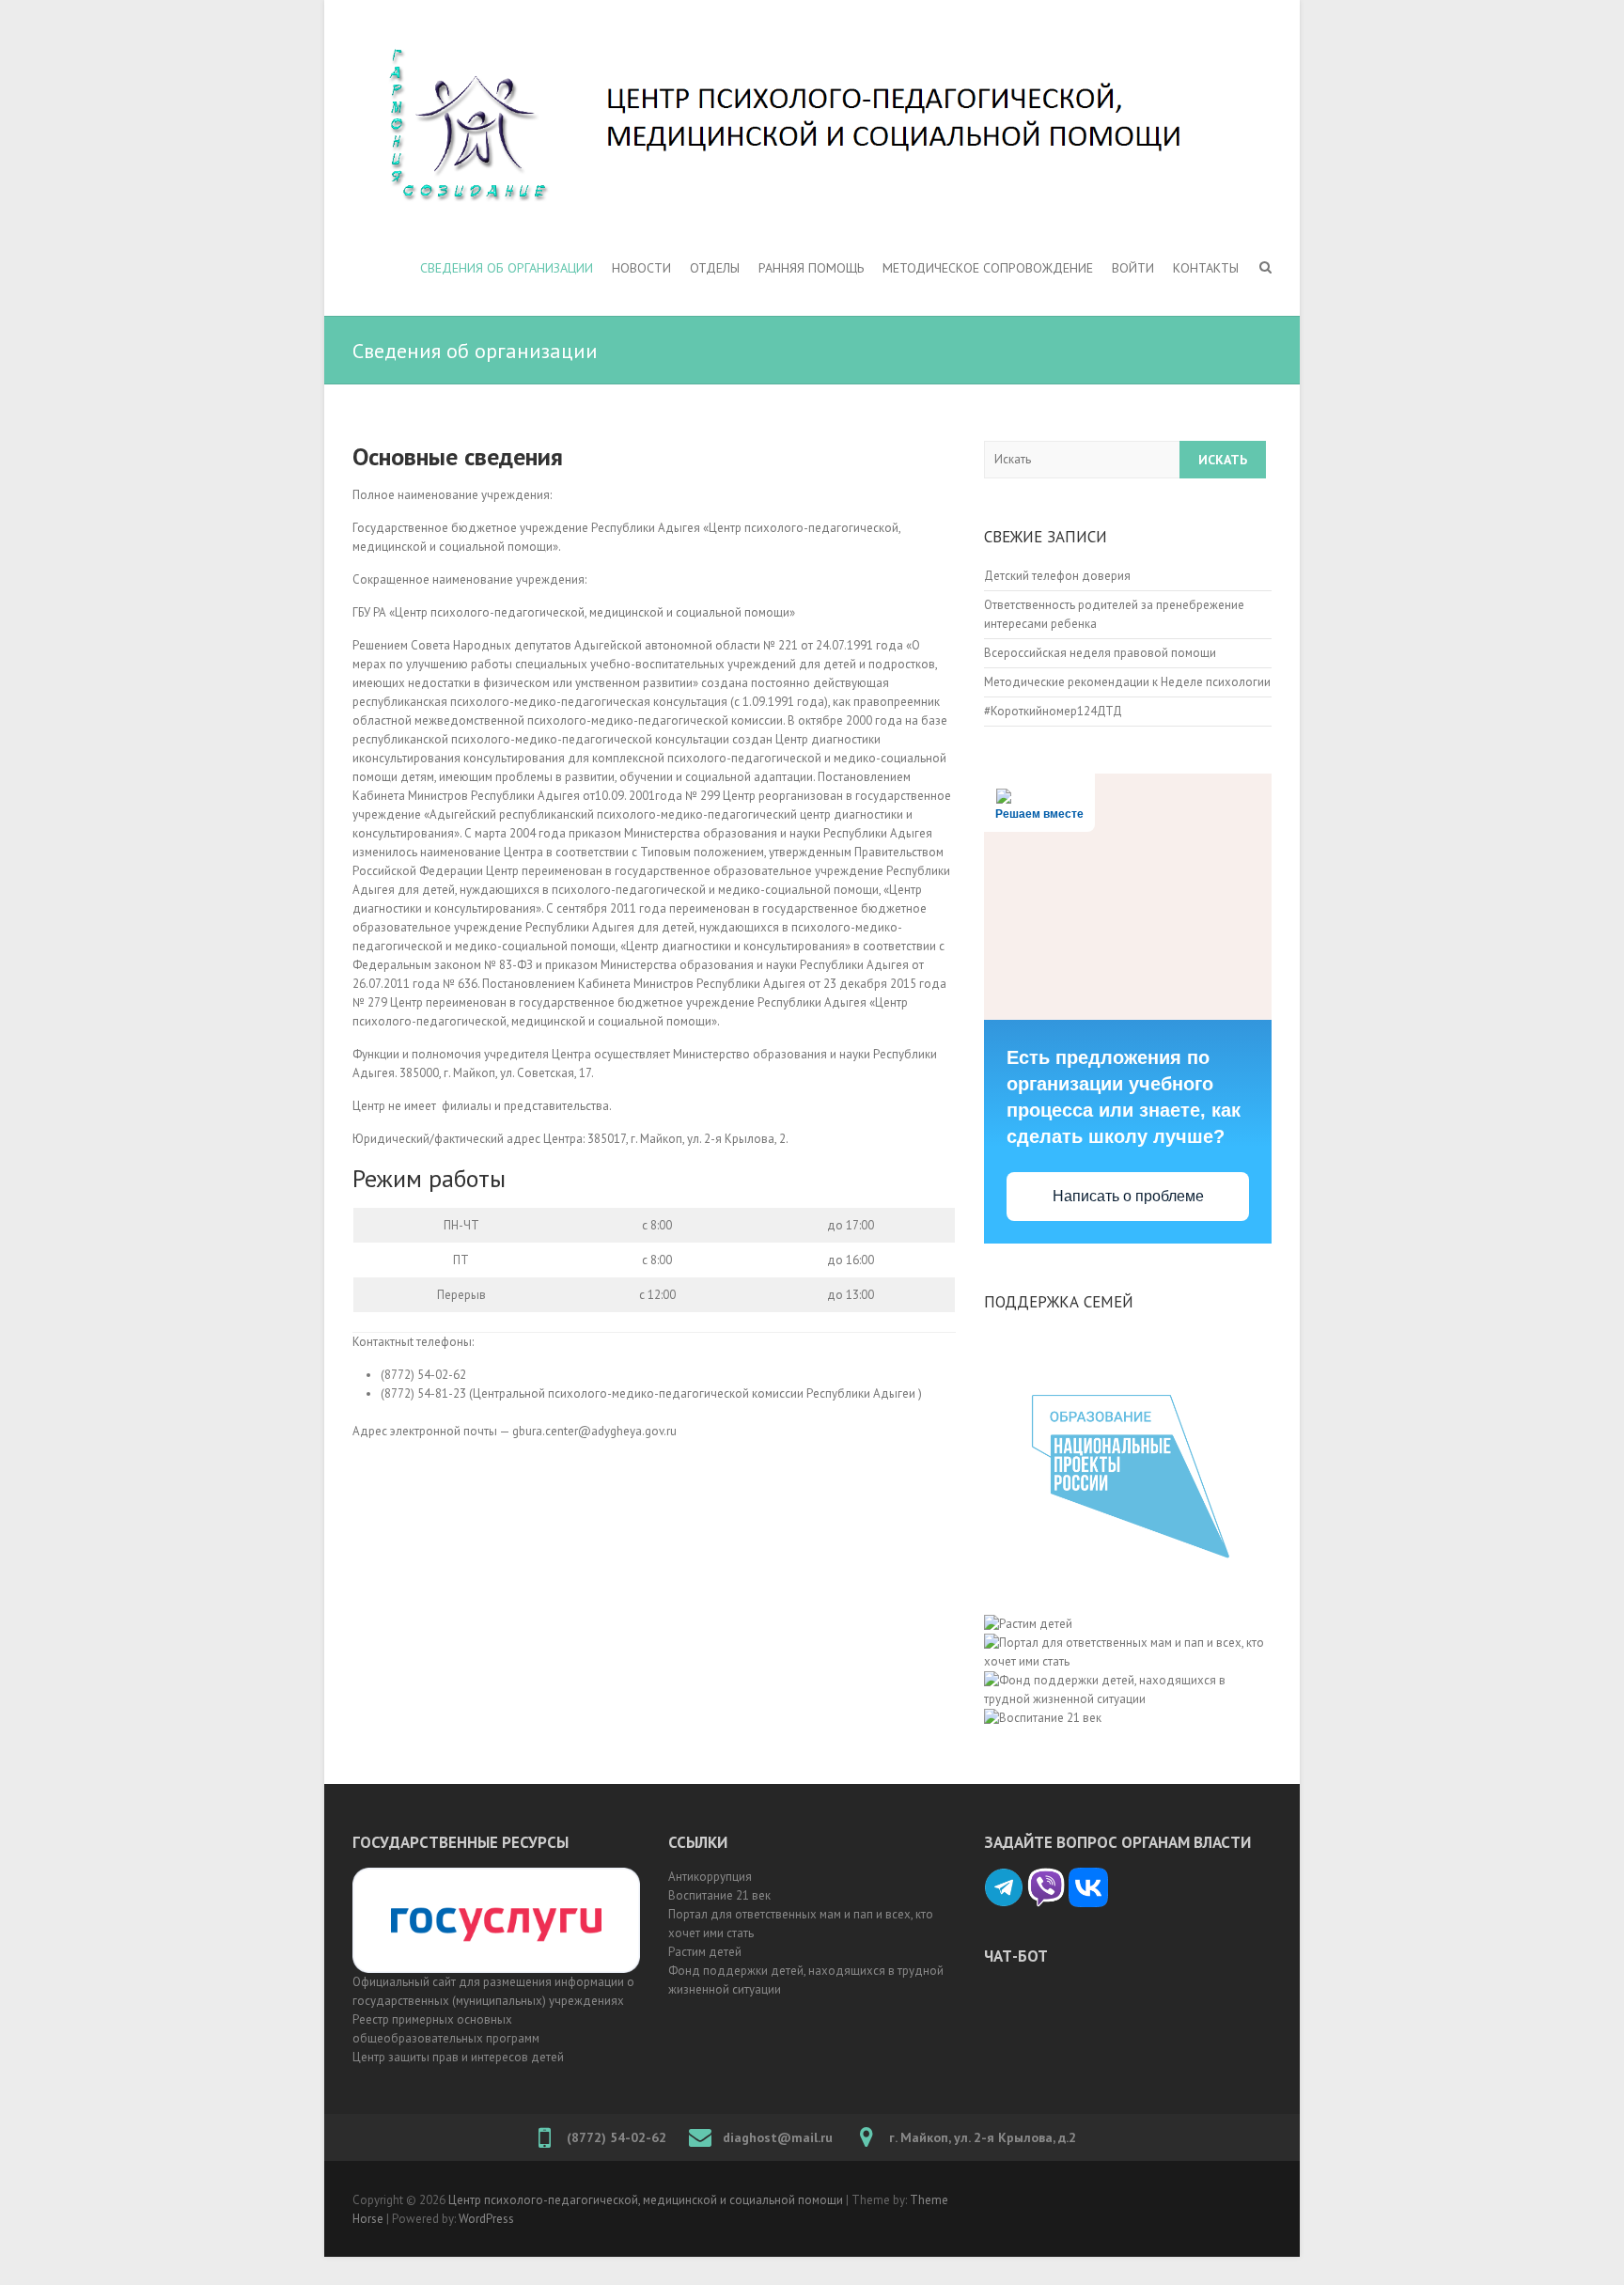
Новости (641, 268)
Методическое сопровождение (988, 268)
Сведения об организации (507, 268)
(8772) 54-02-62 (617, 2137)
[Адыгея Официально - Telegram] (1004, 1877)
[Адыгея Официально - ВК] (1088, 1877)
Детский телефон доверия (1057, 576)
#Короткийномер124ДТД (1053, 711)
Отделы (715, 268)
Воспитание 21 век (719, 1895)
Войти (1133, 268)
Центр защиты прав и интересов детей (458, 2057)
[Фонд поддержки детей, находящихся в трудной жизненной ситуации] (1128, 1680)
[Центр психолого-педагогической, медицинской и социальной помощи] (812, 126)
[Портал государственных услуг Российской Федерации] (496, 1877)
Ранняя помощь (811, 268)
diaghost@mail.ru (778, 2137)
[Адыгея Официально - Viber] (1046, 1877)
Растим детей (705, 1952)
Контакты (1206, 268)
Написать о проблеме (1128, 1196)
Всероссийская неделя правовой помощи (1100, 653)
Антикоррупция (710, 1877)
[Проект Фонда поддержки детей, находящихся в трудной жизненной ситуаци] (1128, 1643)
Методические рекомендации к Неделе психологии (1127, 682)
